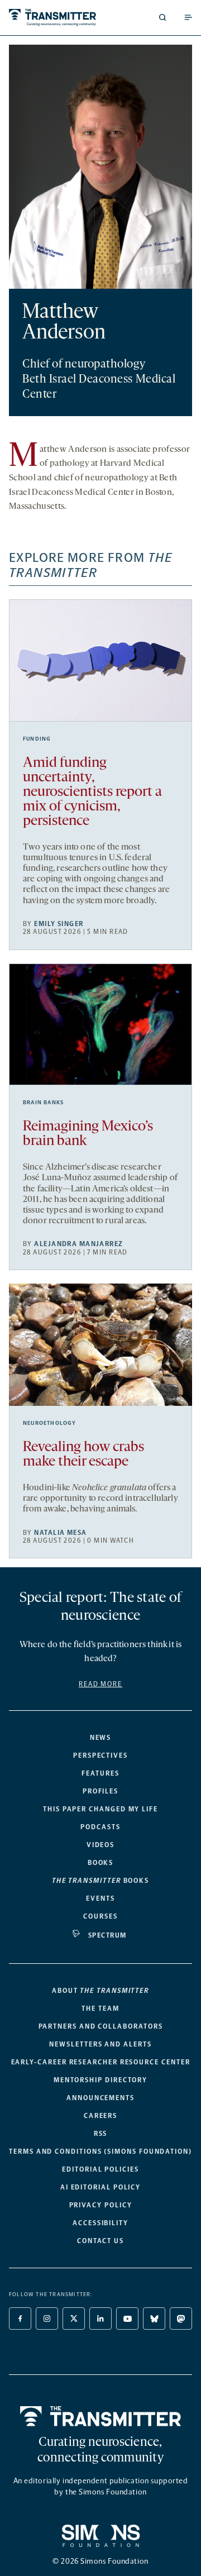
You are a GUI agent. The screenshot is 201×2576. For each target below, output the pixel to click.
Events (100, 1898)
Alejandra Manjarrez (78, 1244)
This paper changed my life (100, 1809)
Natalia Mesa (60, 1533)
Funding (37, 739)
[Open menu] (188, 17)
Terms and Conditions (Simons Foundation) (100, 2152)
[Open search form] (162, 17)
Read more (100, 1684)
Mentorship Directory (100, 2080)
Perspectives (100, 1756)
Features (100, 1773)
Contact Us (100, 2241)
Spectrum (107, 1935)
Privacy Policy (101, 2205)
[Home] (101, 2416)
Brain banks (43, 1103)
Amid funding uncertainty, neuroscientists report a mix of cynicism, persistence (92, 792)
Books (101, 1863)
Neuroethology (50, 1423)
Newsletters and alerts (100, 2044)
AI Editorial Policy (100, 2187)
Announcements (100, 2098)
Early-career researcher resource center (101, 2062)
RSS (101, 2134)
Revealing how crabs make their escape (83, 1455)
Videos (101, 1845)
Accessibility (100, 2223)
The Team (100, 2009)
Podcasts (100, 1827)
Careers (100, 2116)
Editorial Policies (100, 2169)
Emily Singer (59, 924)
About (100, 1991)
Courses (100, 1916)
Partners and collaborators (101, 2026)
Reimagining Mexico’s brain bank (88, 1134)
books (100, 1881)
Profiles (100, 1791)
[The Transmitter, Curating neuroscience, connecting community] (52, 18)
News (101, 1738)
